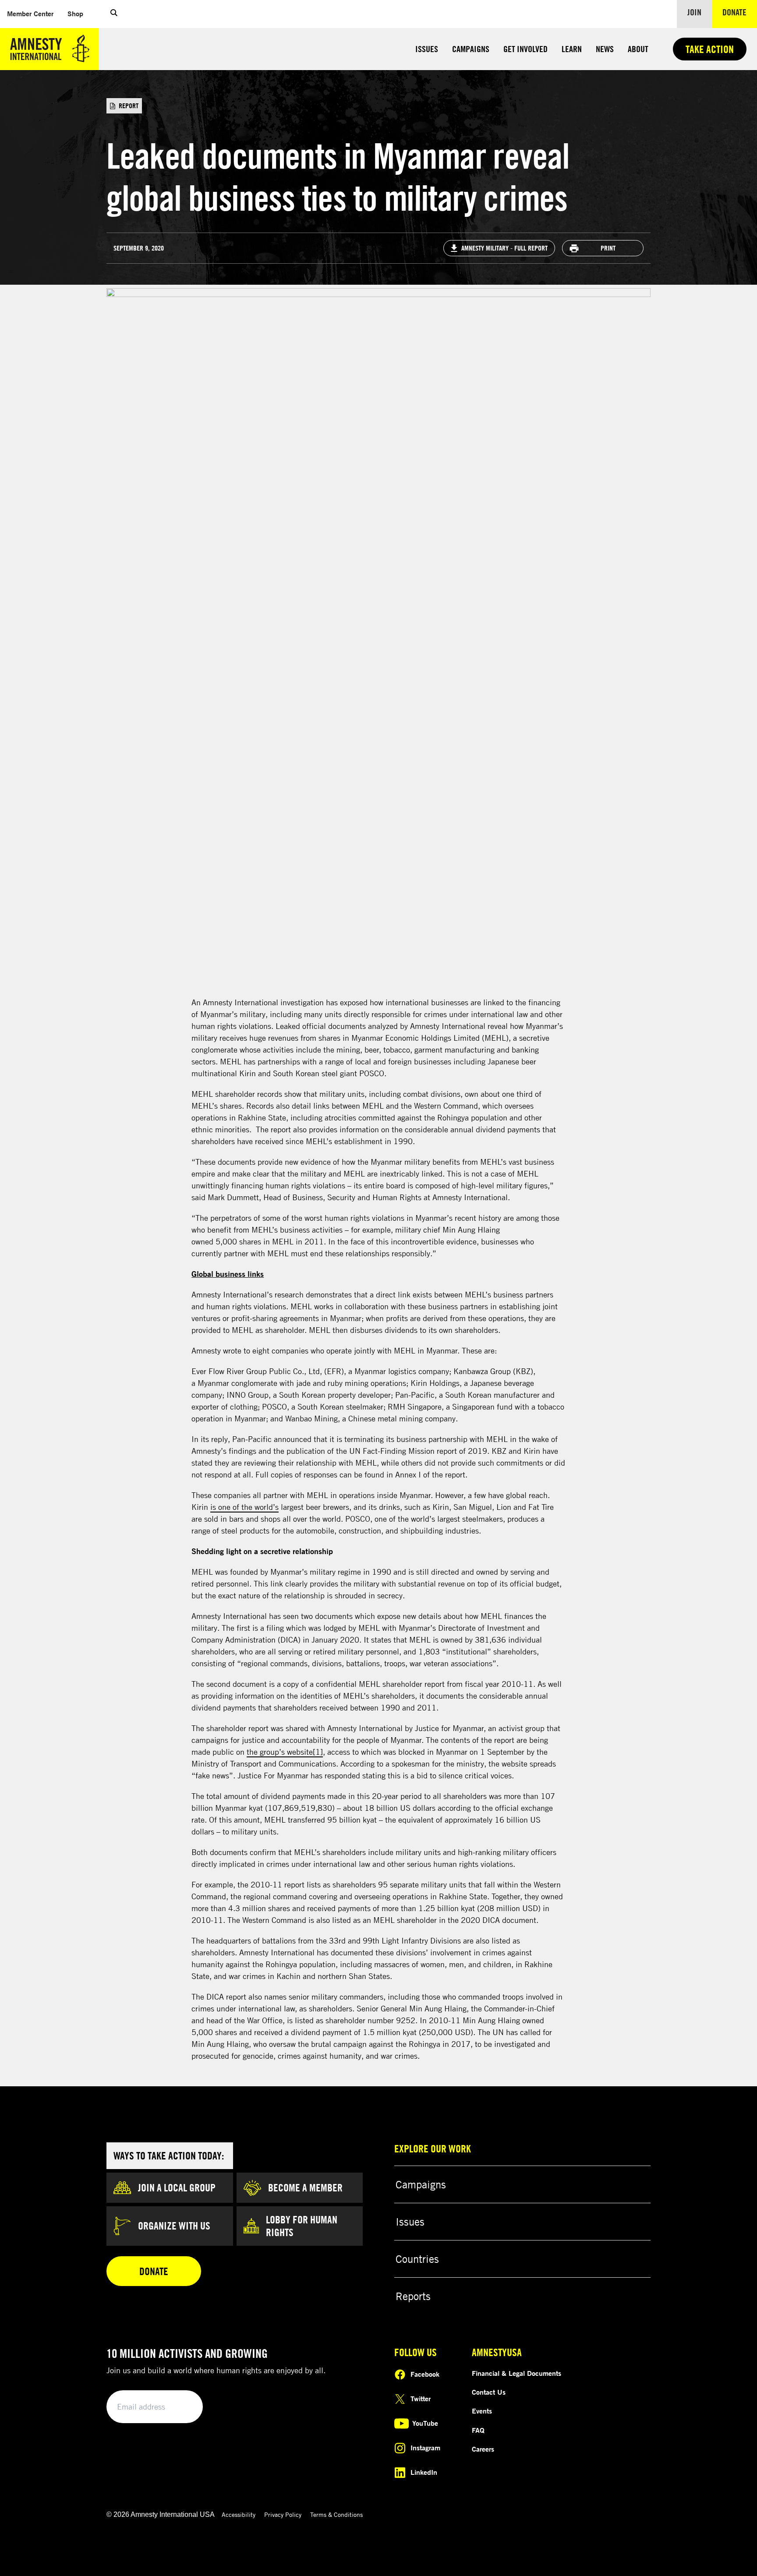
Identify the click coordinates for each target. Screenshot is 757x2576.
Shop (79, 13)
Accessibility (239, 2095)
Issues (427, 49)
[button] (114, 14)
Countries (417, 1840)
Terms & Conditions (336, 2095)
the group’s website (280, 1333)
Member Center (34, 13)
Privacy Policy (283, 2095)
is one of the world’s (244, 1088)
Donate (740, 12)
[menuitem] (30, 14)
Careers (483, 2030)
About (638, 49)
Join (694, 12)
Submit (181, 1988)
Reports (413, 1877)
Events (482, 1992)
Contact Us (489, 1973)
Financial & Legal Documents (516, 1954)
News (605, 49)
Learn (572, 49)
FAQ (478, 2011)
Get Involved (525, 49)
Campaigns (471, 49)
